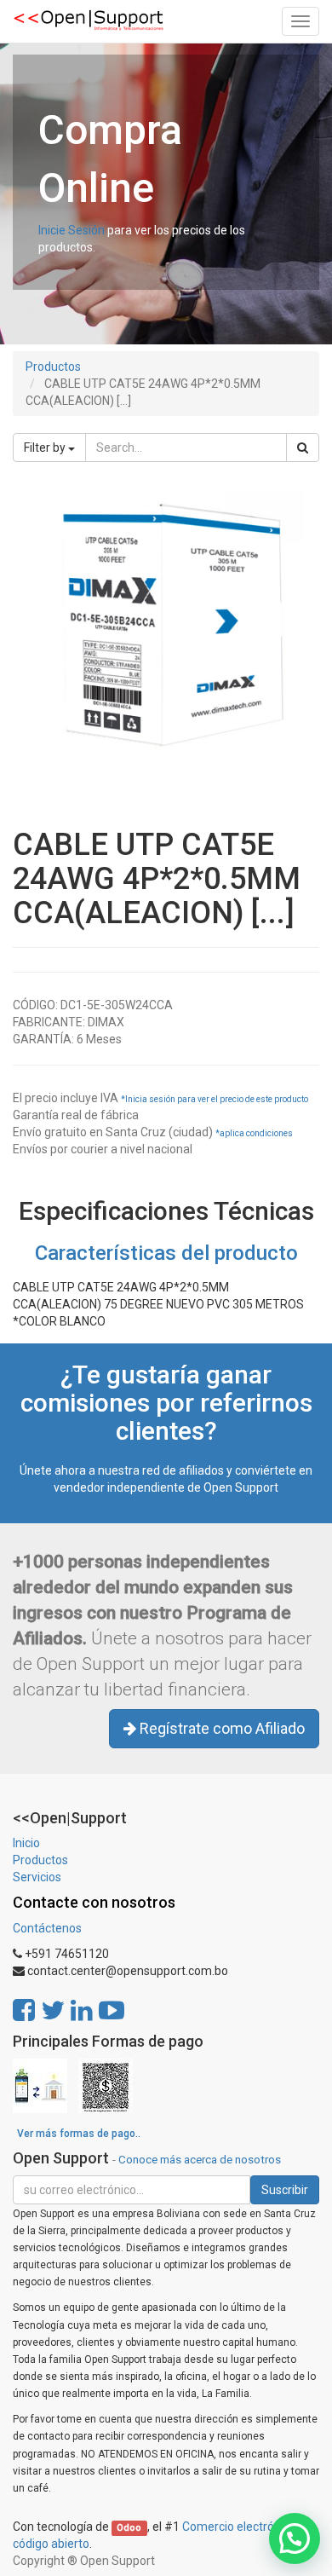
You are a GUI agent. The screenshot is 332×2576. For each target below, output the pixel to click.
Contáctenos (47, 1928)
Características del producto (166, 1253)
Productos (53, 367)
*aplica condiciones (254, 1133)
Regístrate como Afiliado (220, 1728)
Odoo (129, 2528)
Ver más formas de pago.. (79, 2134)
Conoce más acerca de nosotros (200, 2159)
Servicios (37, 1877)
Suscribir (285, 2190)
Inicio (26, 1843)
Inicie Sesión (72, 230)
